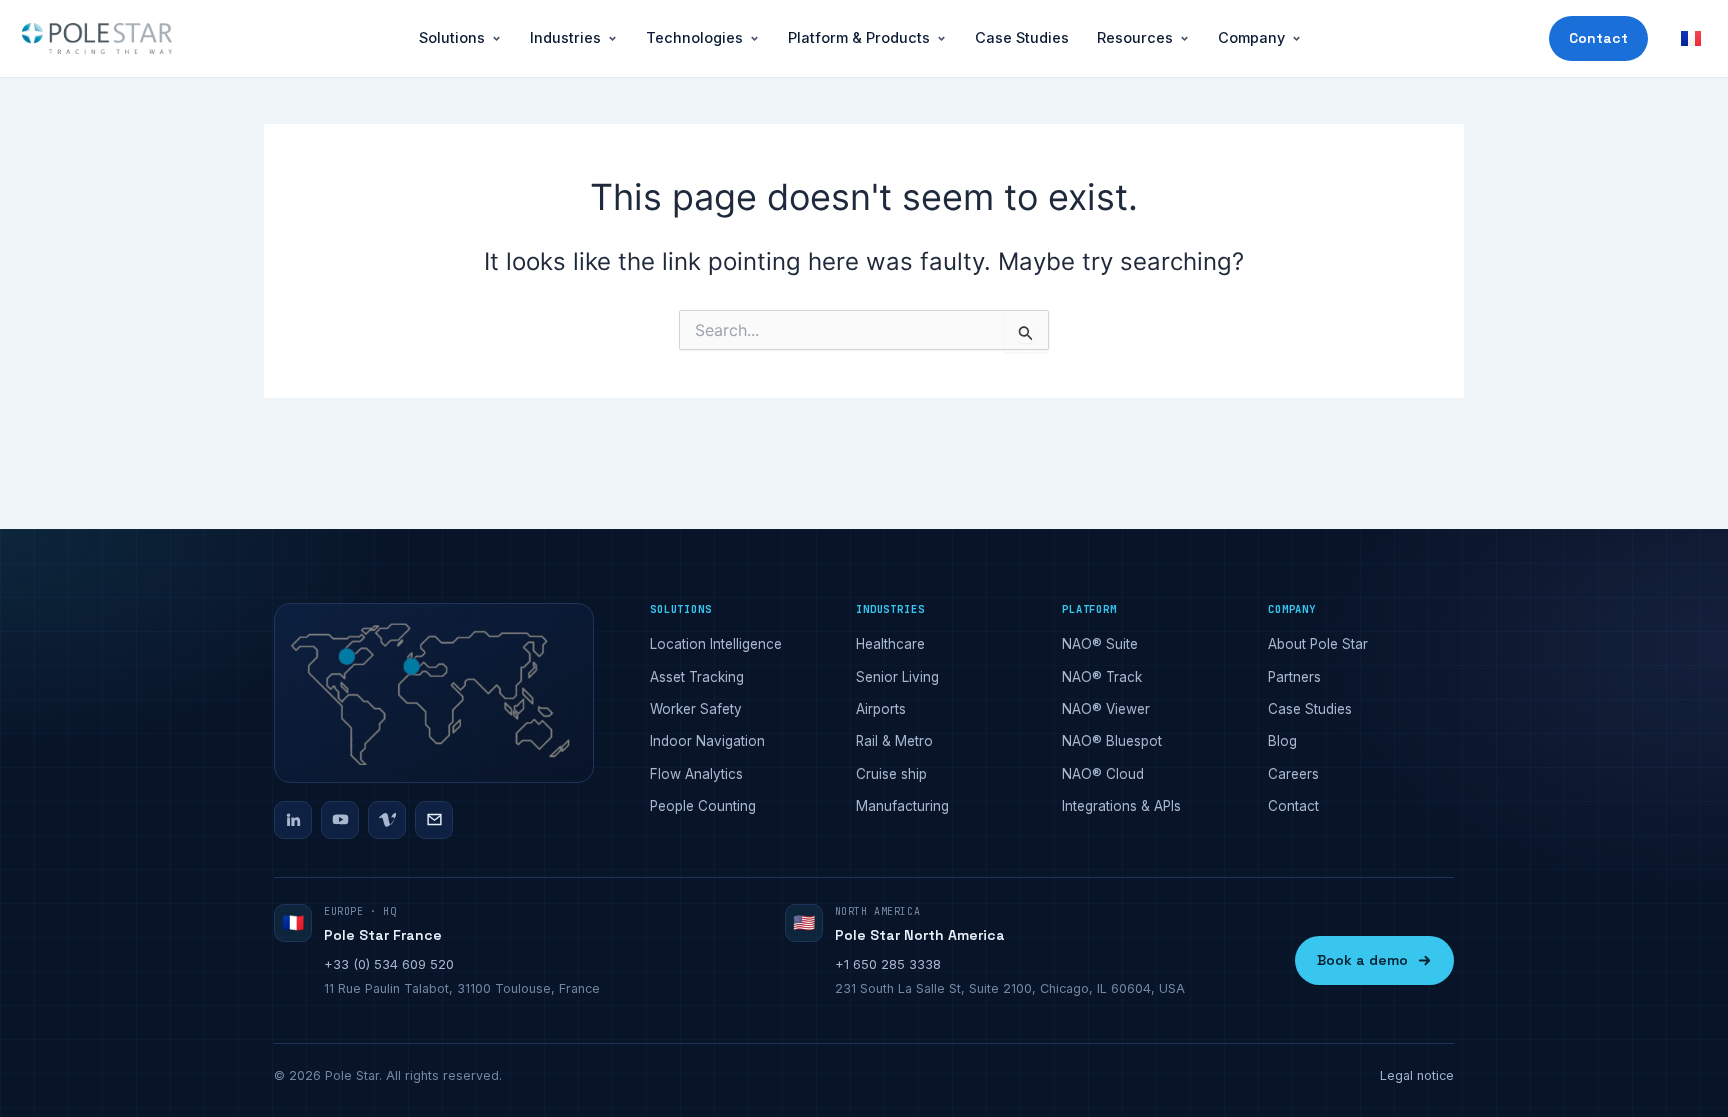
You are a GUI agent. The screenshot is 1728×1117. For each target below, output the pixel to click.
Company (1251, 37)
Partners (1294, 677)
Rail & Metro (894, 741)
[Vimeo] (387, 820)
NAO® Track (1102, 677)
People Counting (703, 806)
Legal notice (1417, 1075)
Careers (1293, 774)
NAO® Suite (1100, 644)
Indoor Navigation (707, 741)
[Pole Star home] (97, 39)
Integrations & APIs (1121, 806)
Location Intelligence (716, 644)
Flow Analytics (696, 774)
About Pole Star (1318, 644)
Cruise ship (891, 774)
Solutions (452, 37)
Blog (1282, 741)
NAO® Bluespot (1112, 741)
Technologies (694, 37)
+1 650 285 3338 (888, 964)
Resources (1135, 37)
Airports (881, 709)
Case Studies (1022, 37)
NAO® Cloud (1103, 774)
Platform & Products (859, 37)
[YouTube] (340, 820)
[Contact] (434, 820)
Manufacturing (902, 806)
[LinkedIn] (293, 820)
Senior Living (897, 677)
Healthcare (890, 644)
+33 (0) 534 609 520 (389, 964)
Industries (565, 37)
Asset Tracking (697, 677)
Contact (1598, 38)
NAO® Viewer (1106, 709)
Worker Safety (696, 709)
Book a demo (1362, 960)
